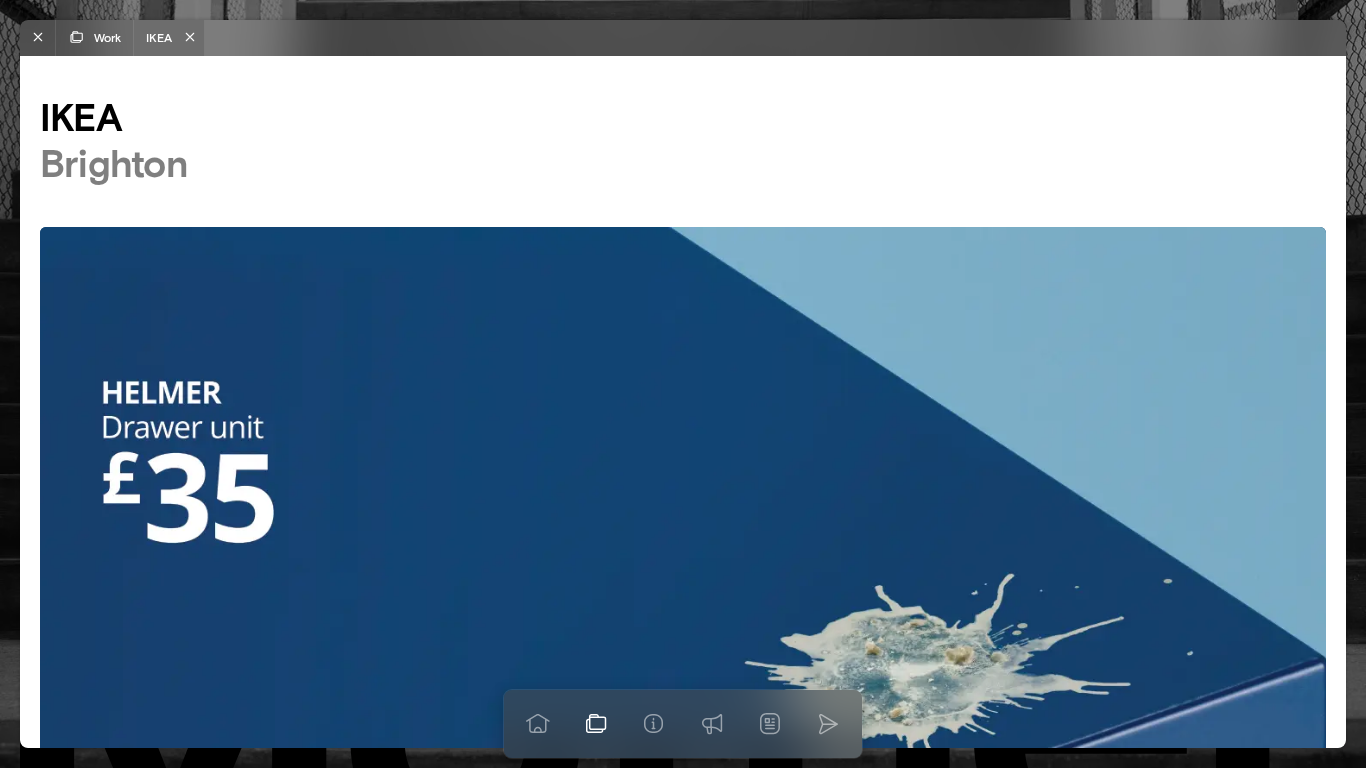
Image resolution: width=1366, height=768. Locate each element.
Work (107, 37)
